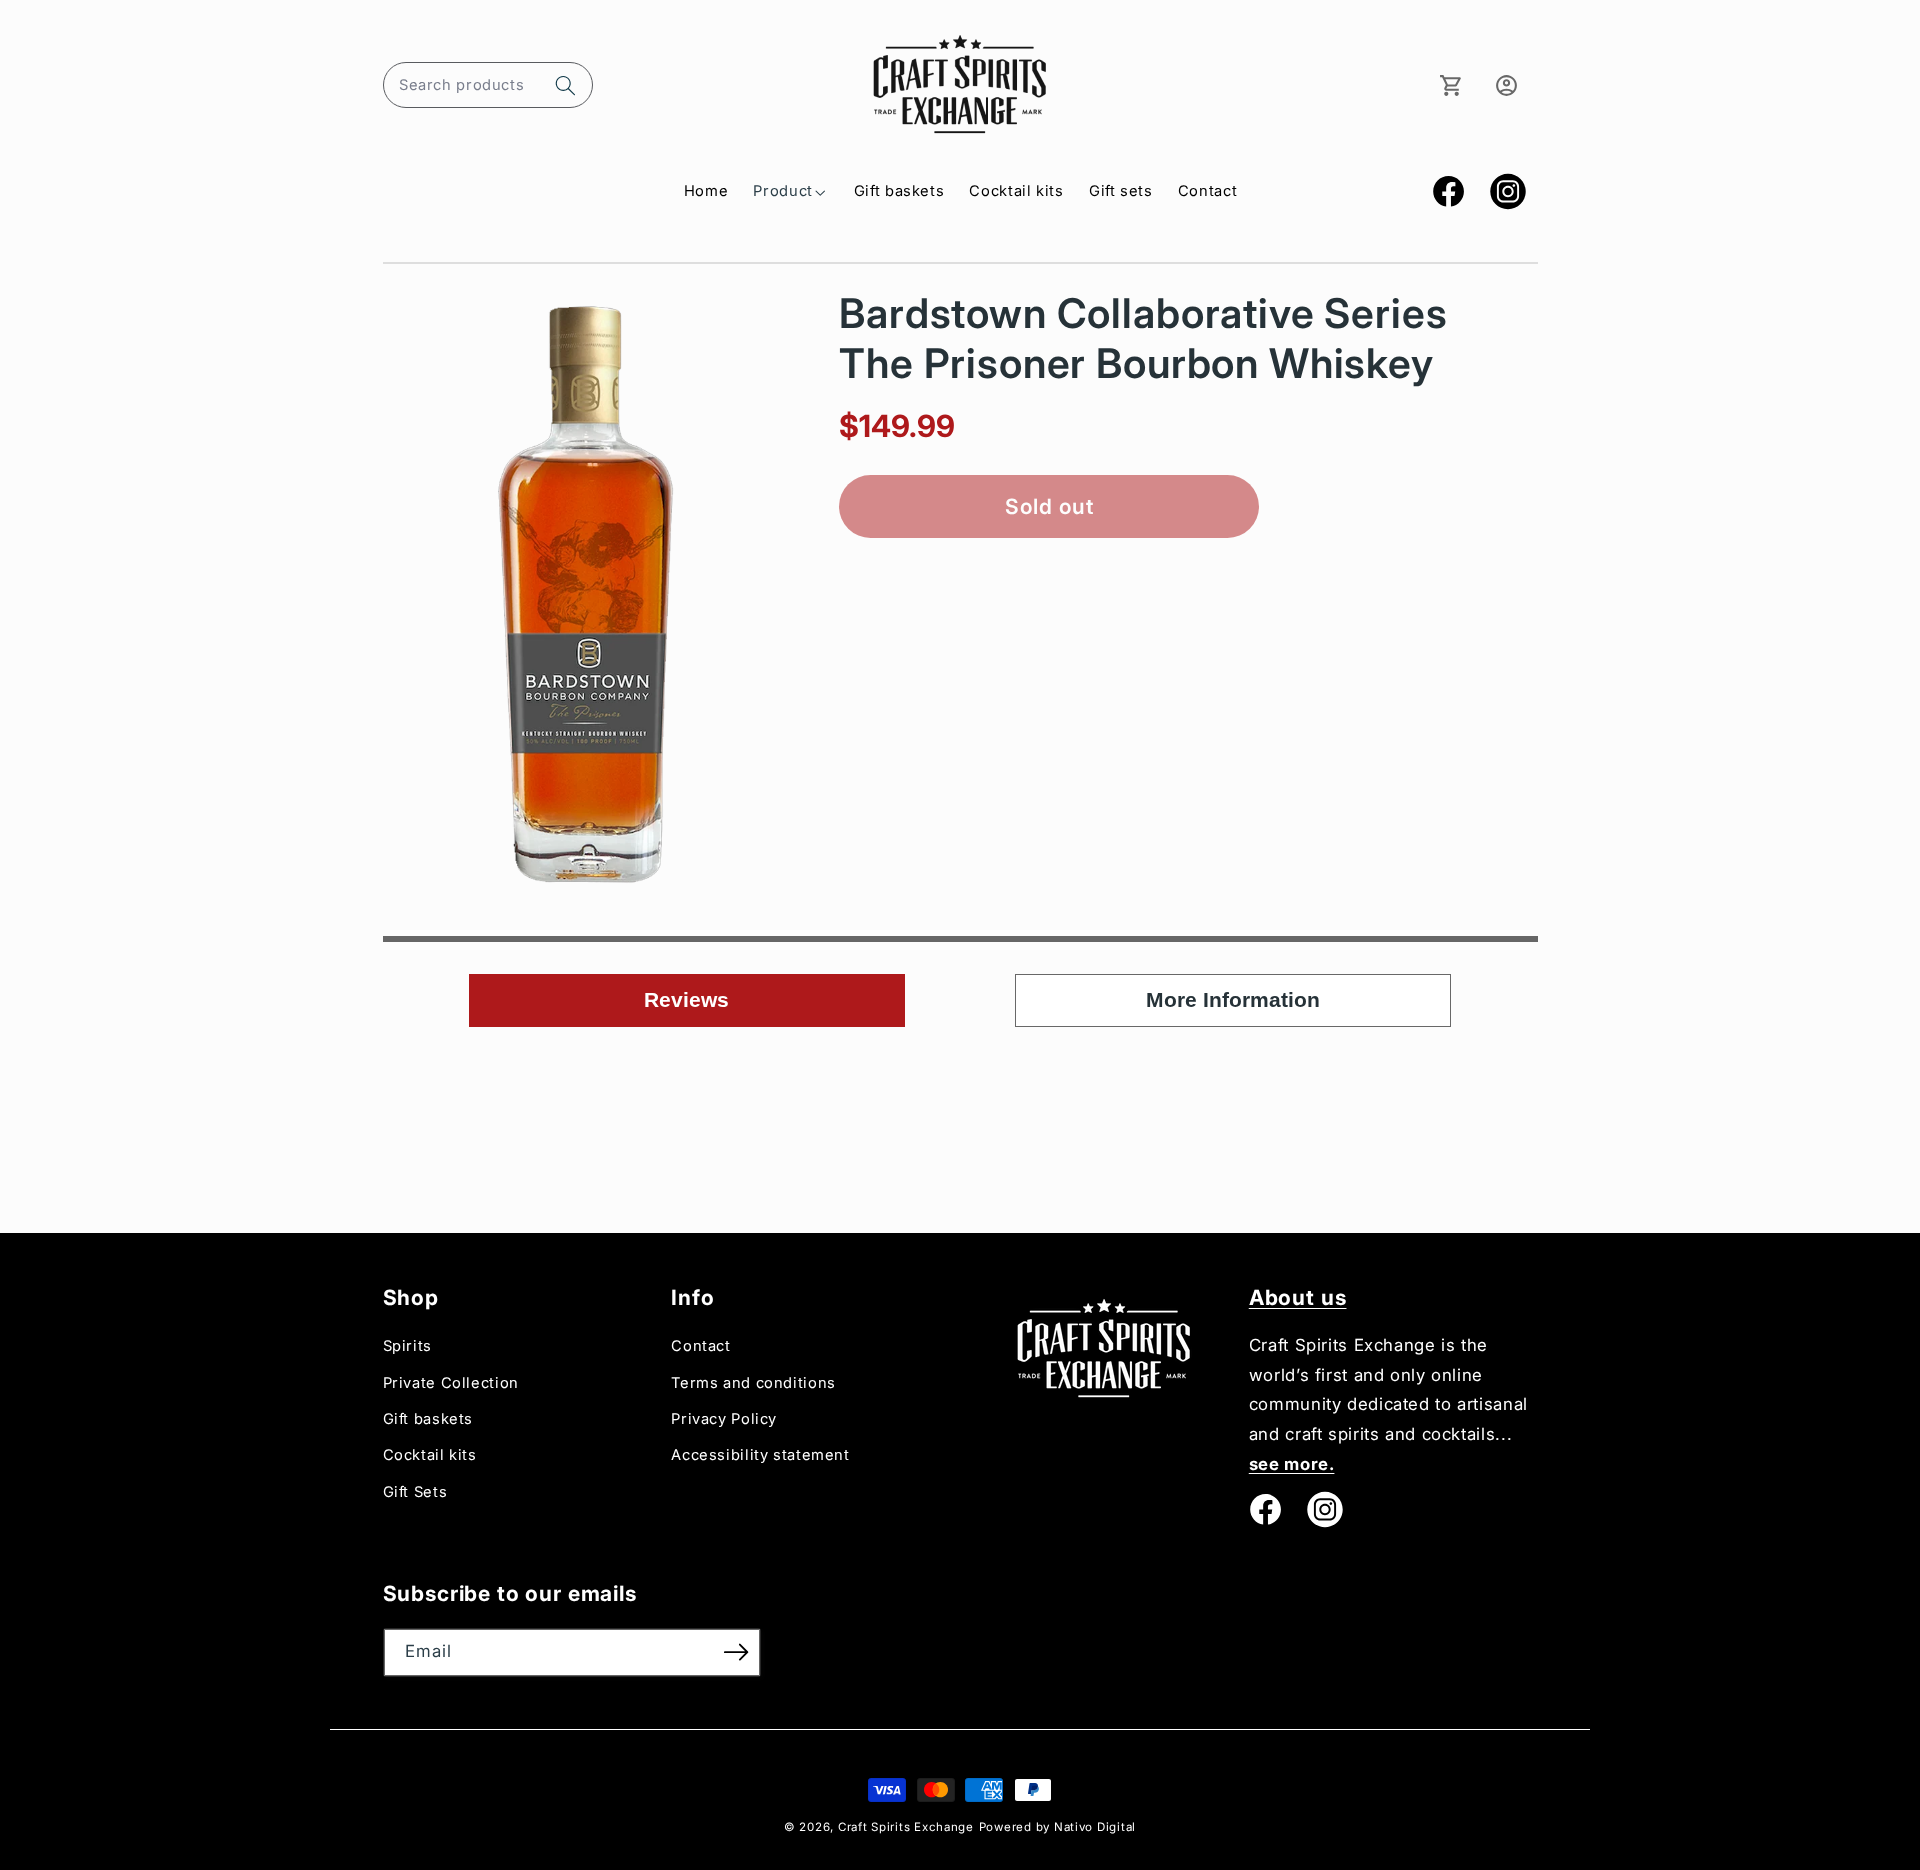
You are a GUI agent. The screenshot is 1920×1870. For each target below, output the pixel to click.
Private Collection (451, 1383)
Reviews (686, 999)
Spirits (407, 1346)
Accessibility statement (760, 1455)
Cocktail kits (430, 1455)
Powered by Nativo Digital (1057, 1827)
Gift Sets (415, 1492)
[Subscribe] (736, 1652)
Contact (700, 1346)
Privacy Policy (724, 1419)
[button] (488, 85)
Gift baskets (428, 1419)
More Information (1233, 999)
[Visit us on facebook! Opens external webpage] (1265, 1509)
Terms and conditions (753, 1383)
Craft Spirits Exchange (906, 1827)
